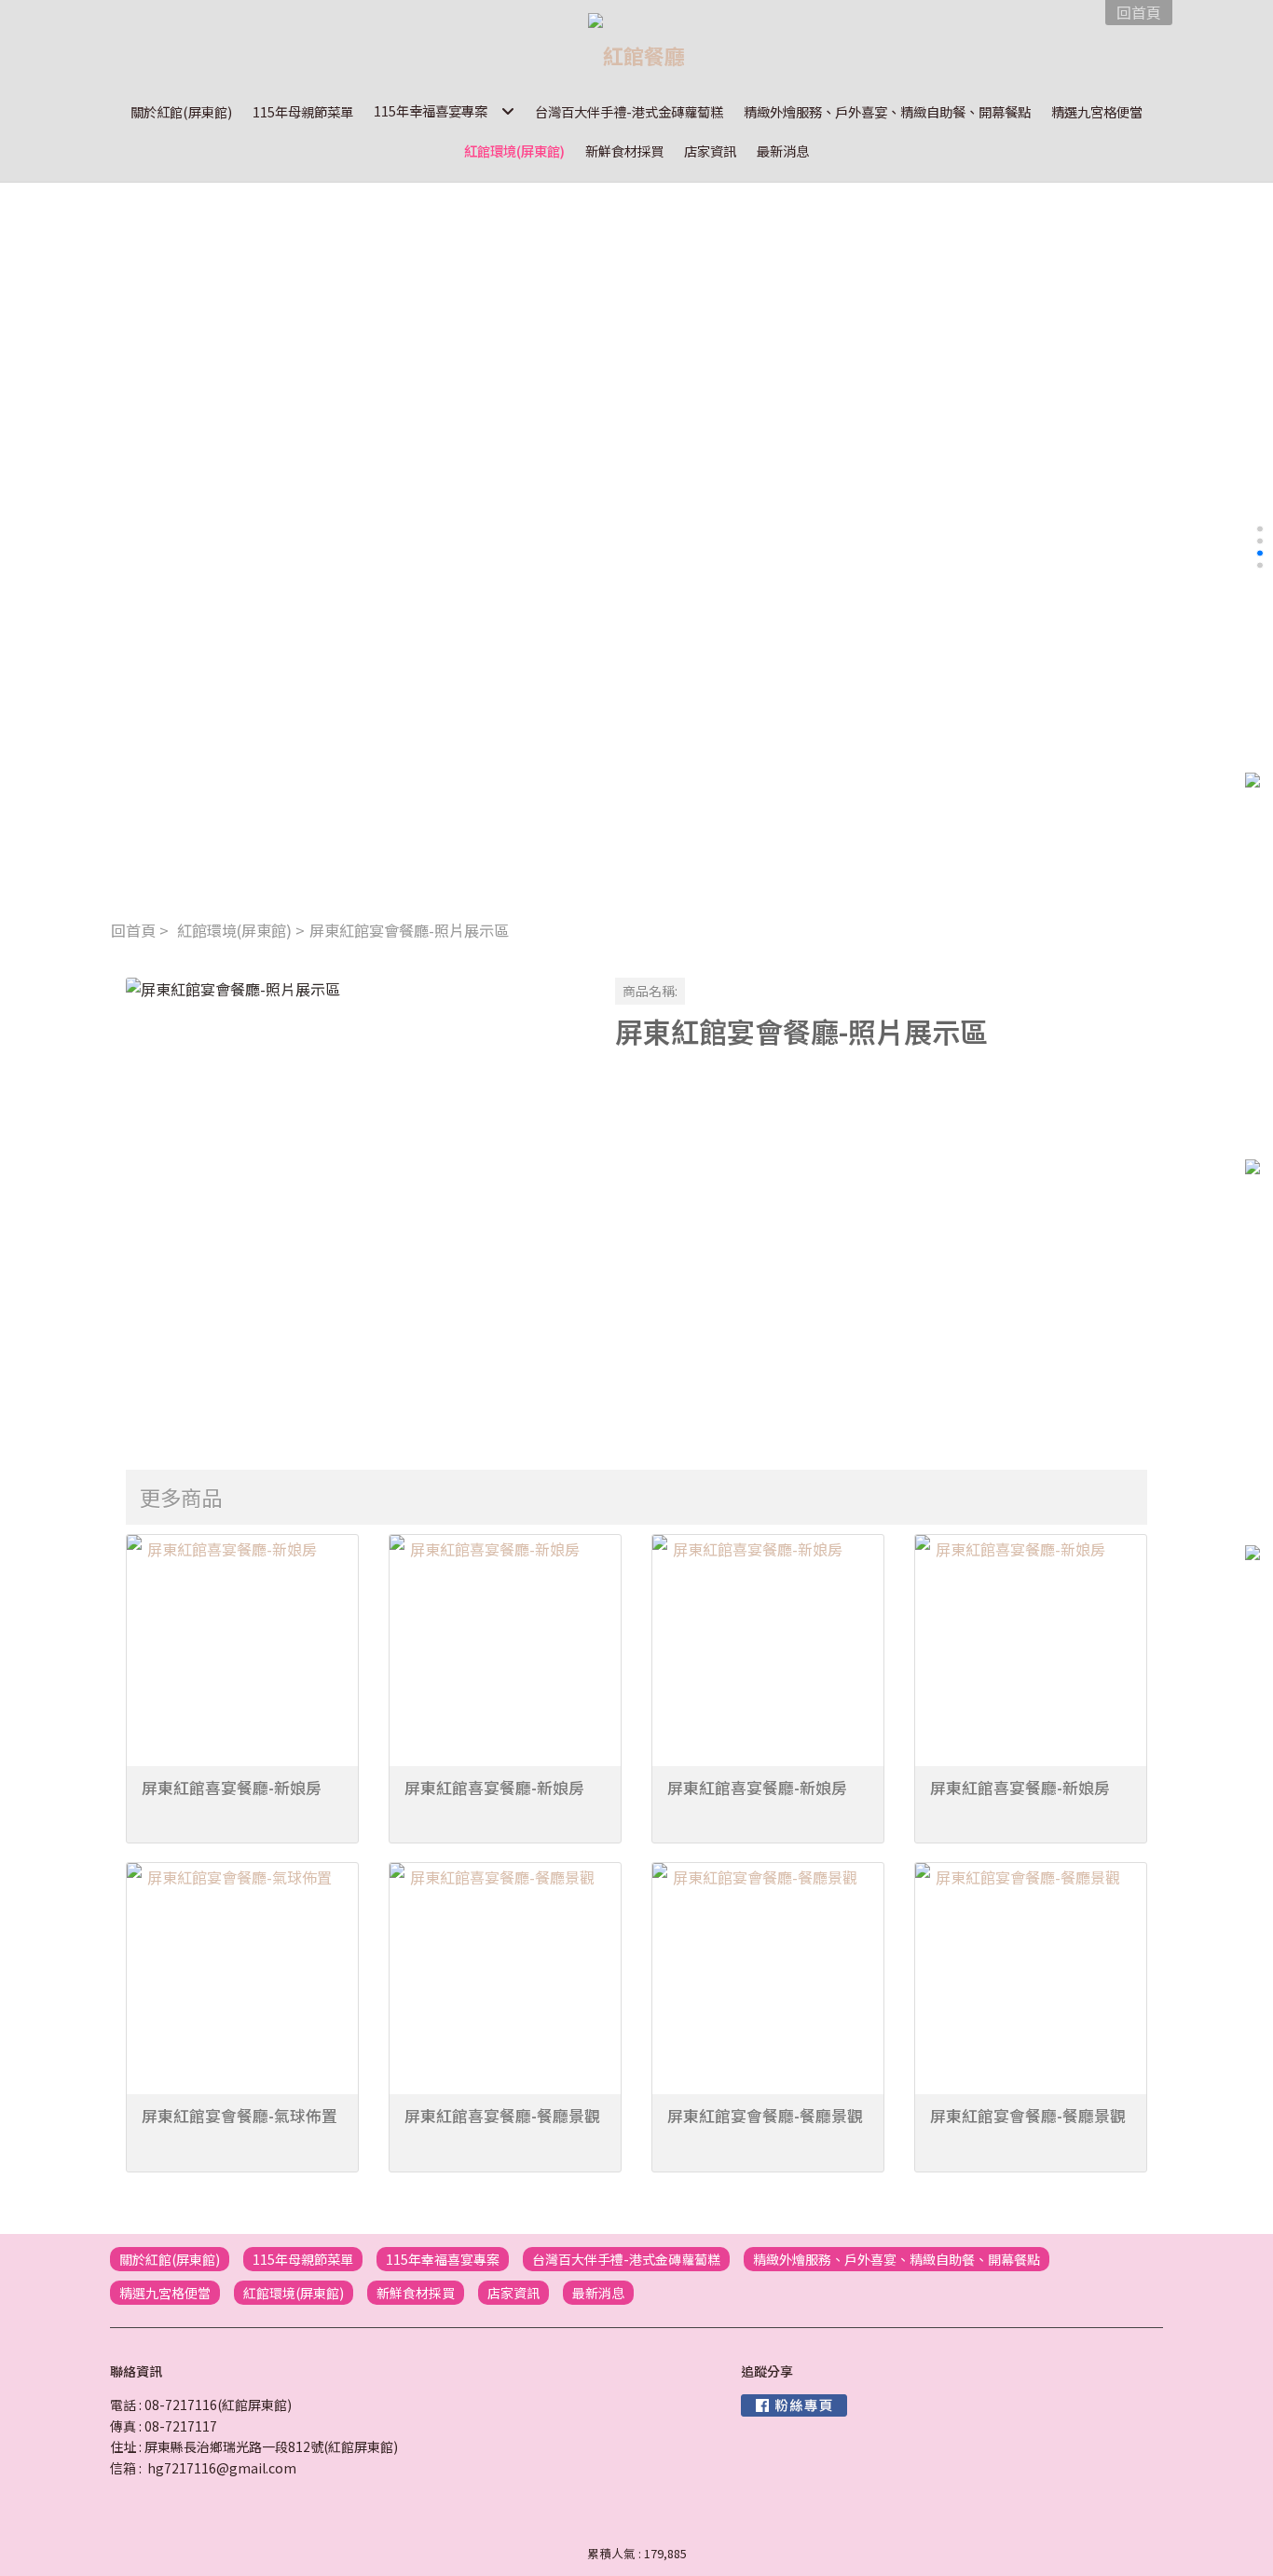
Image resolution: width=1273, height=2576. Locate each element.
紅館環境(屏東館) (234, 930)
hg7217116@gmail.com (222, 2468)
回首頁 (133, 930)
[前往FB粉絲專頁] (794, 2405)
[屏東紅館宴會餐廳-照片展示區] (356, 1207)
